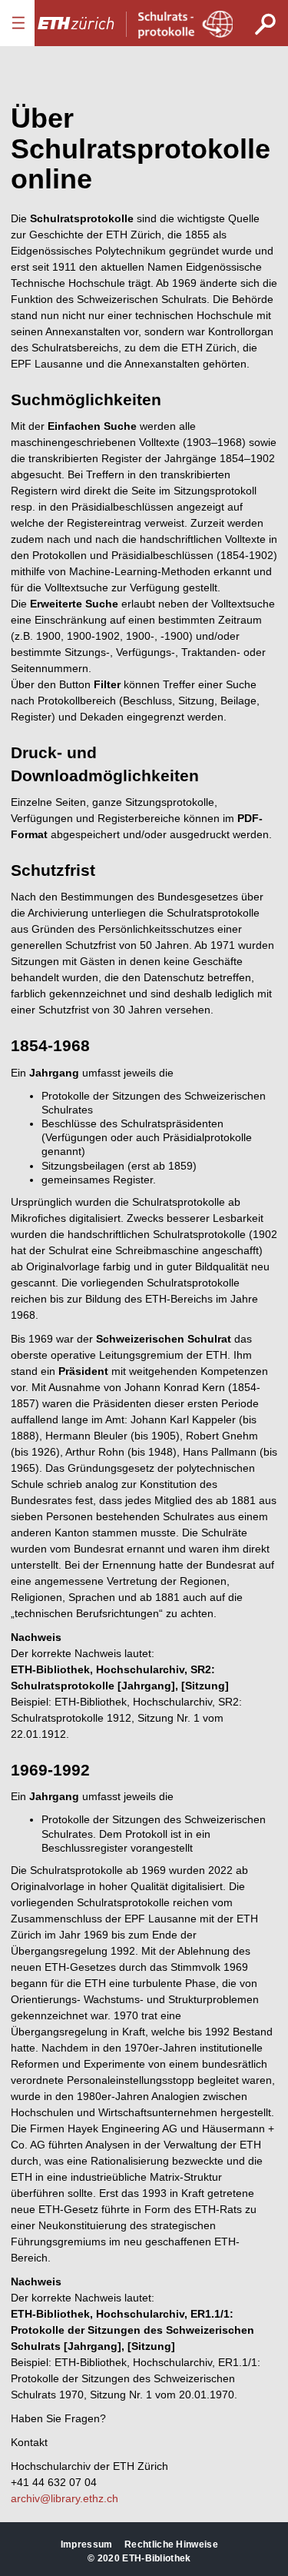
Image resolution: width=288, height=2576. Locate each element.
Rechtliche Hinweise (171, 2544)
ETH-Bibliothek (156, 2558)
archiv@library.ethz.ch (65, 2498)
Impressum (87, 2544)
